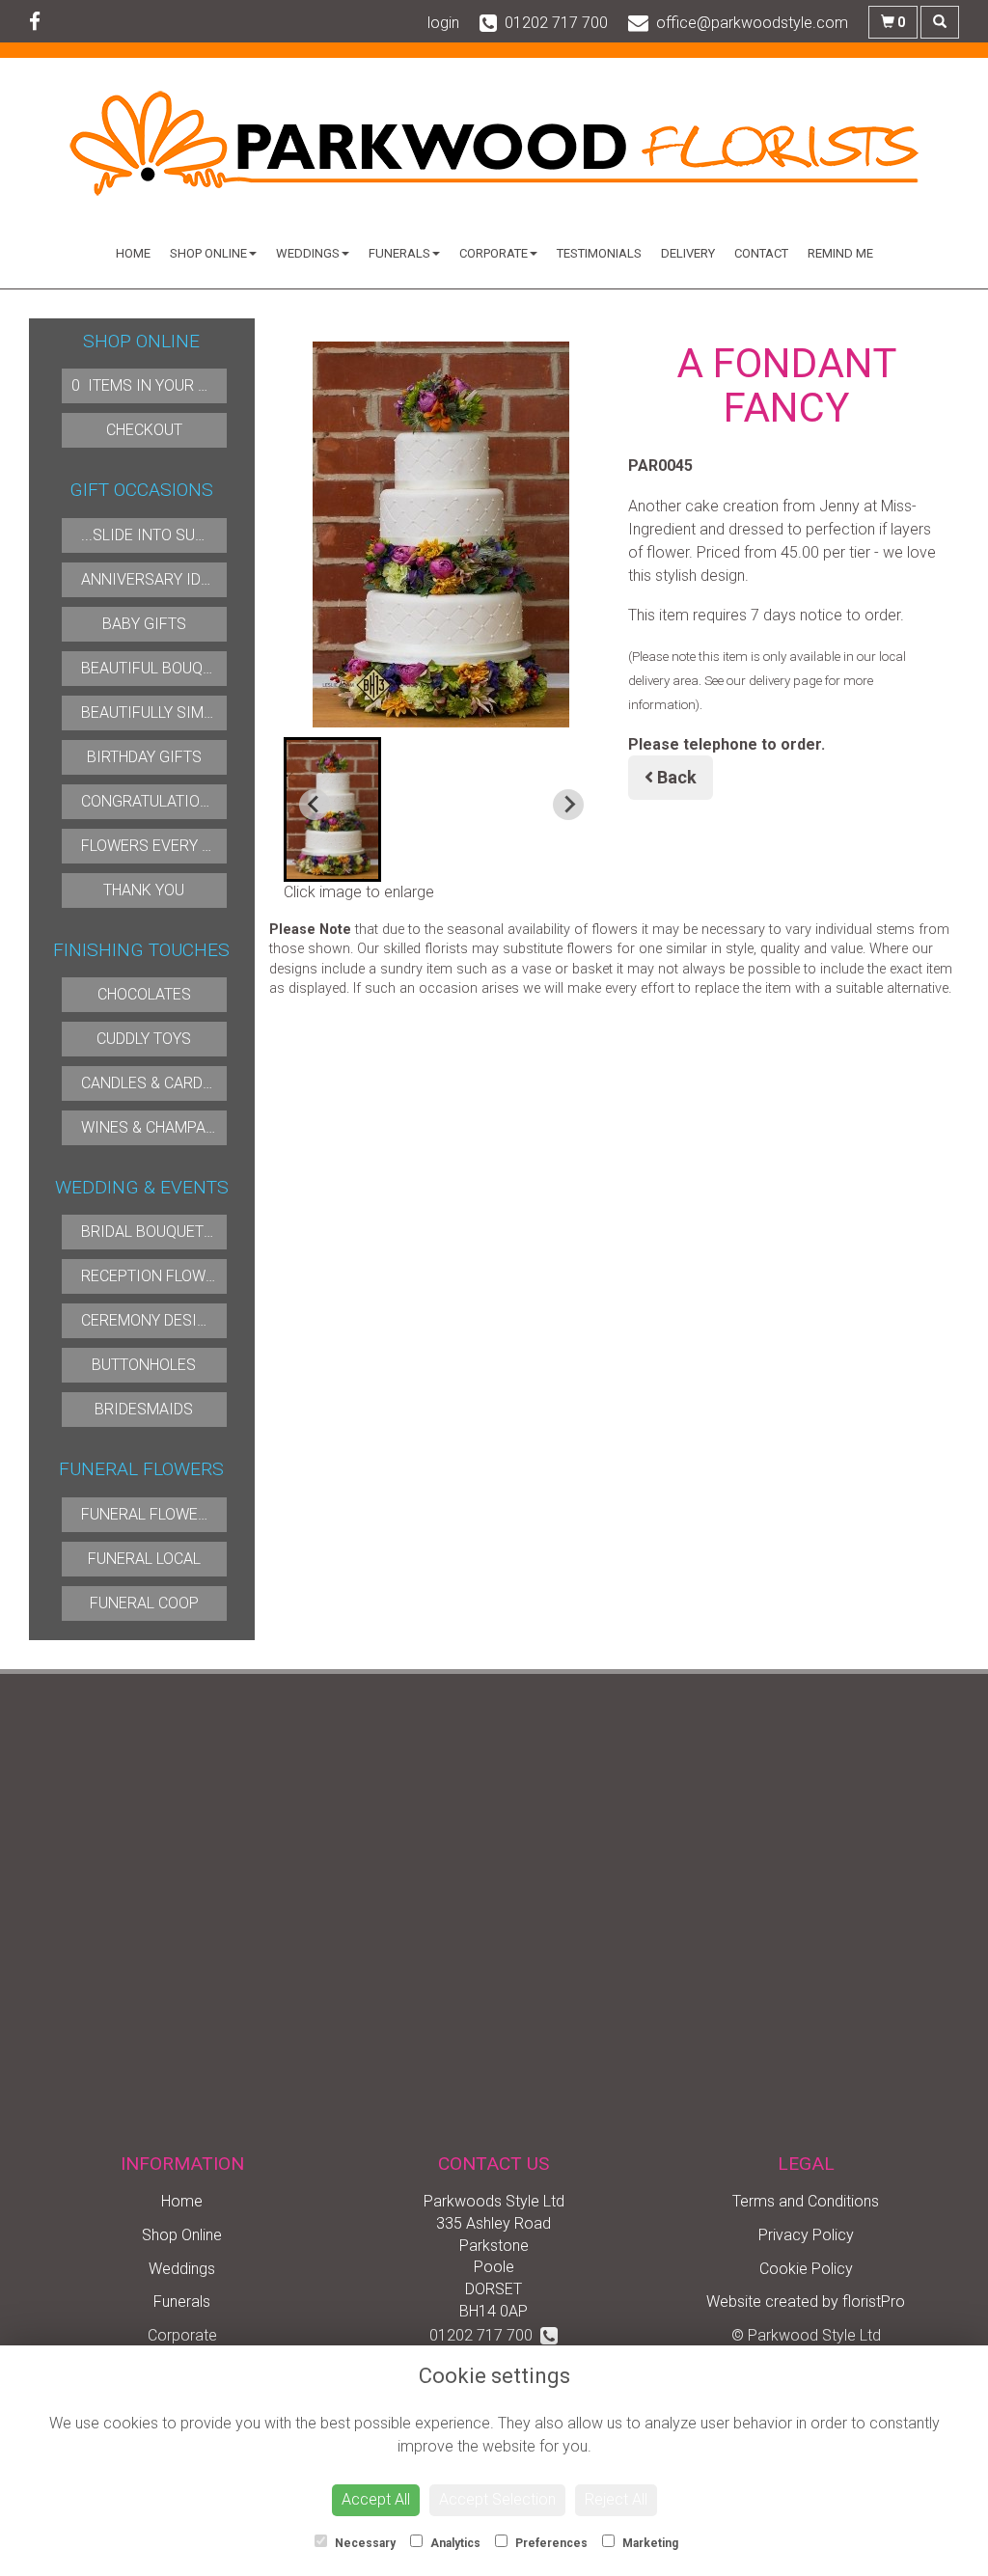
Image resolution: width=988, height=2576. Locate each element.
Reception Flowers (157, 1276)
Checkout (144, 430)
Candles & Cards (147, 1083)
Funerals (399, 253)
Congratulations (151, 801)
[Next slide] (568, 805)
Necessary (364, 2543)
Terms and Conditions (806, 2201)
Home (133, 253)
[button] (333, 809)
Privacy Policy (806, 2235)
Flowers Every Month (167, 846)
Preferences (550, 2543)
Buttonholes (144, 1365)
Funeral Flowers (149, 1514)
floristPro (874, 2302)
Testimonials (599, 253)
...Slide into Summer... (165, 535)
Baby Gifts (144, 624)
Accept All (376, 2499)
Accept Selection (497, 2499)
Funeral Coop (144, 1603)
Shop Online (208, 253)
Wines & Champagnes (163, 1127)
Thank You (144, 890)
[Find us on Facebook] (41, 22)
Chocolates (144, 994)
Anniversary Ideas (155, 579)
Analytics (454, 2543)
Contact (761, 253)
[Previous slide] (315, 805)
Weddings (308, 253)
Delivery (688, 253)
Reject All (616, 2499)
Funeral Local (144, 1559)
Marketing (649, 2543)
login (443, 23)
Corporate (494, 253)
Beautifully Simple (155, 713)
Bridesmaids (144, 1409)
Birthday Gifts (144, 757)
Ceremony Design (150, 1320)
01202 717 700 (485, 2335)
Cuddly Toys (144, 1039)
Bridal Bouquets (147, 1232)
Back (675, 777)
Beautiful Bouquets (160, 668)
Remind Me (840, 253)
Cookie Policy (806, 2269)
